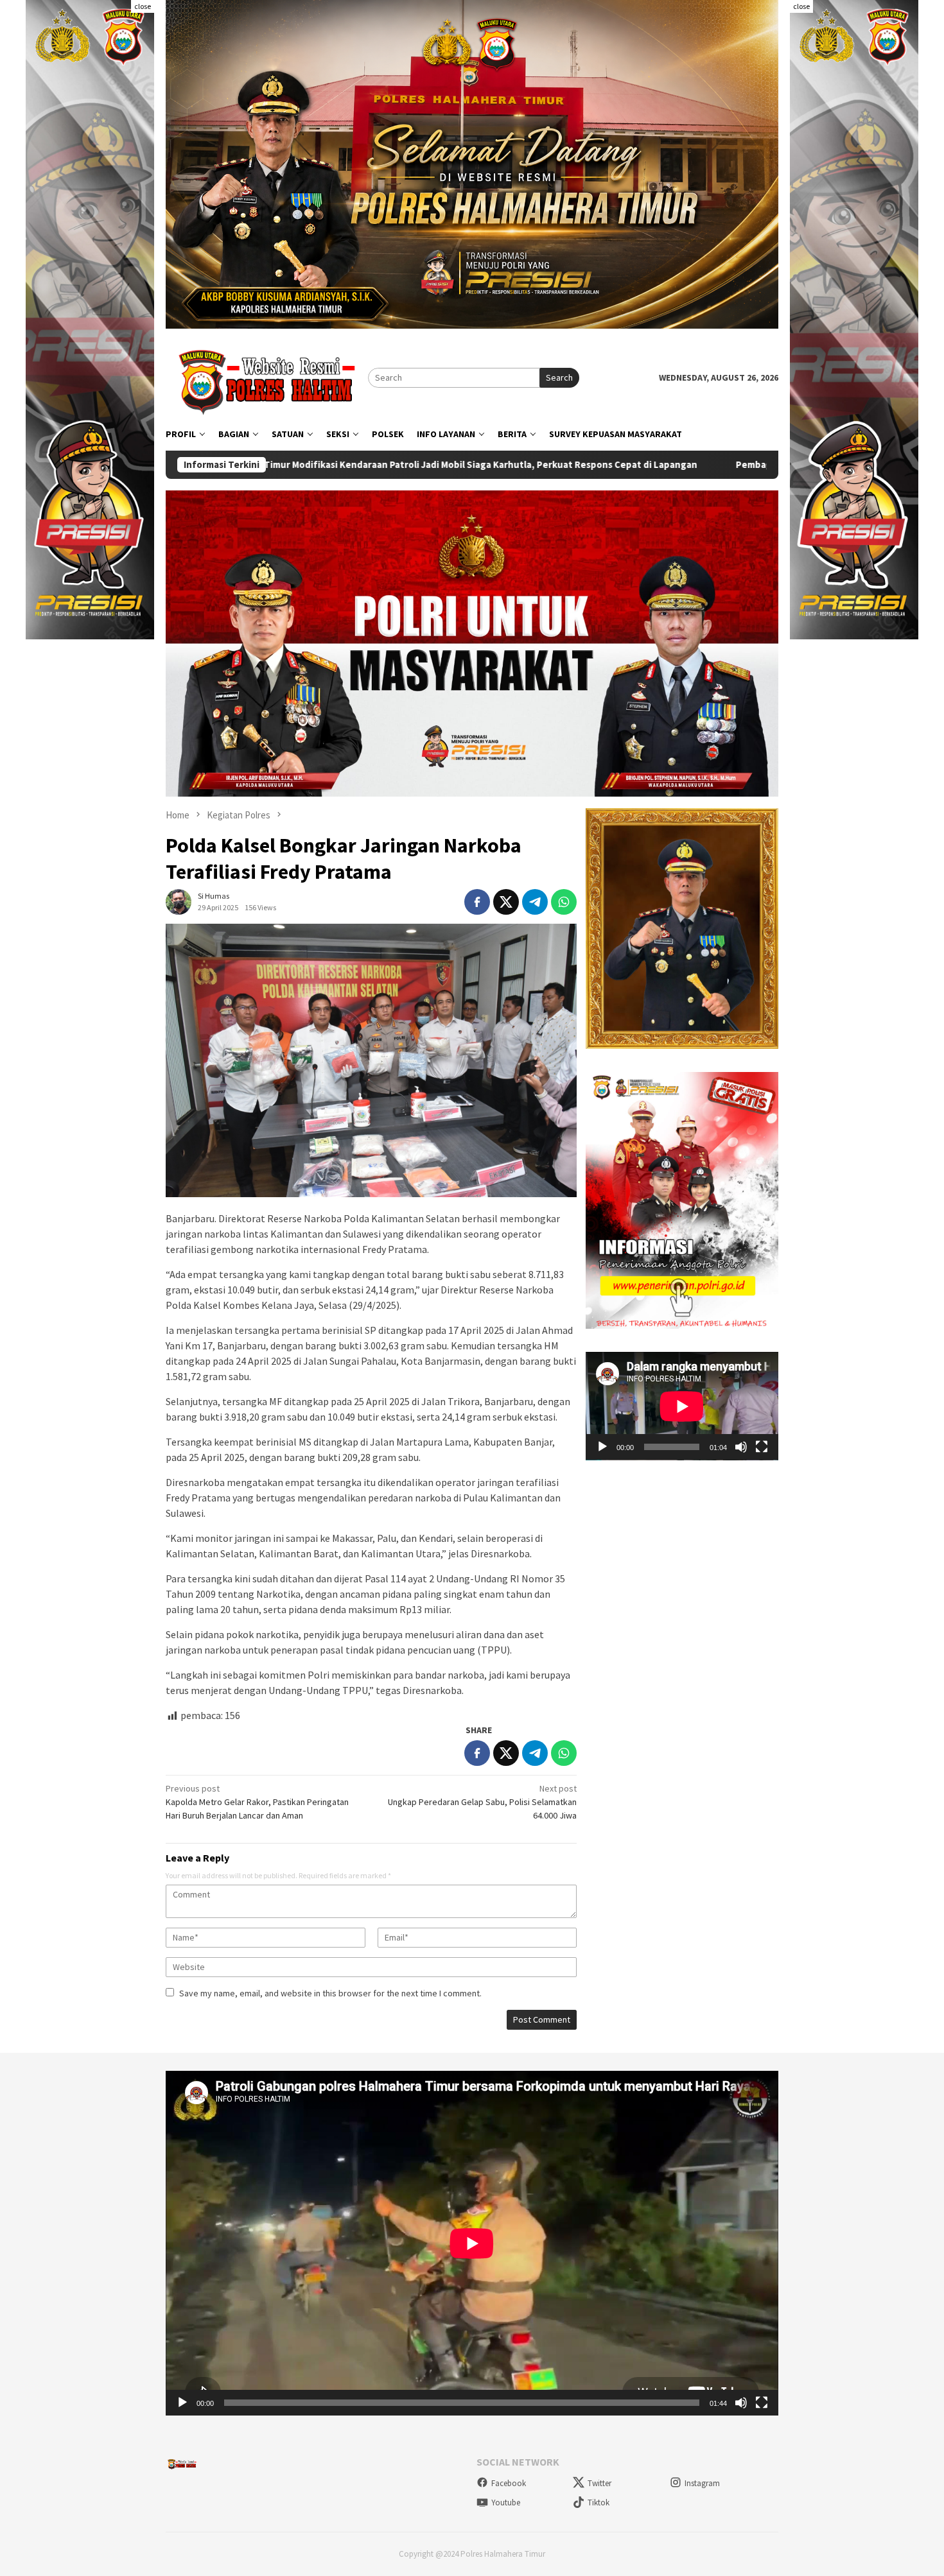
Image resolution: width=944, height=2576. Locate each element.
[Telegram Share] (535, 902)
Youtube (506, 2503)
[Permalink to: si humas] (179, 901)
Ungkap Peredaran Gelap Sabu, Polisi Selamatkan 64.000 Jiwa (482, 1802)
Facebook (509, 2483)
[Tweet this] (506, 902)
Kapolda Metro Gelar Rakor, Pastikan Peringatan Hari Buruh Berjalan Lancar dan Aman (257, 1802)
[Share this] (477, 902)
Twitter (599, 2483)
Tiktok (599, 2503)
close (143, 6)
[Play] (602, 1447)
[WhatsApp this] (564, 902)
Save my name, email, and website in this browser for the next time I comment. (330, 1993)
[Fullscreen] (762, 1447)
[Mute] (741, 1447)
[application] (682, 1406)
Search (559, 377)
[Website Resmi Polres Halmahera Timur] (267, 377)
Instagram (702, 2483)
